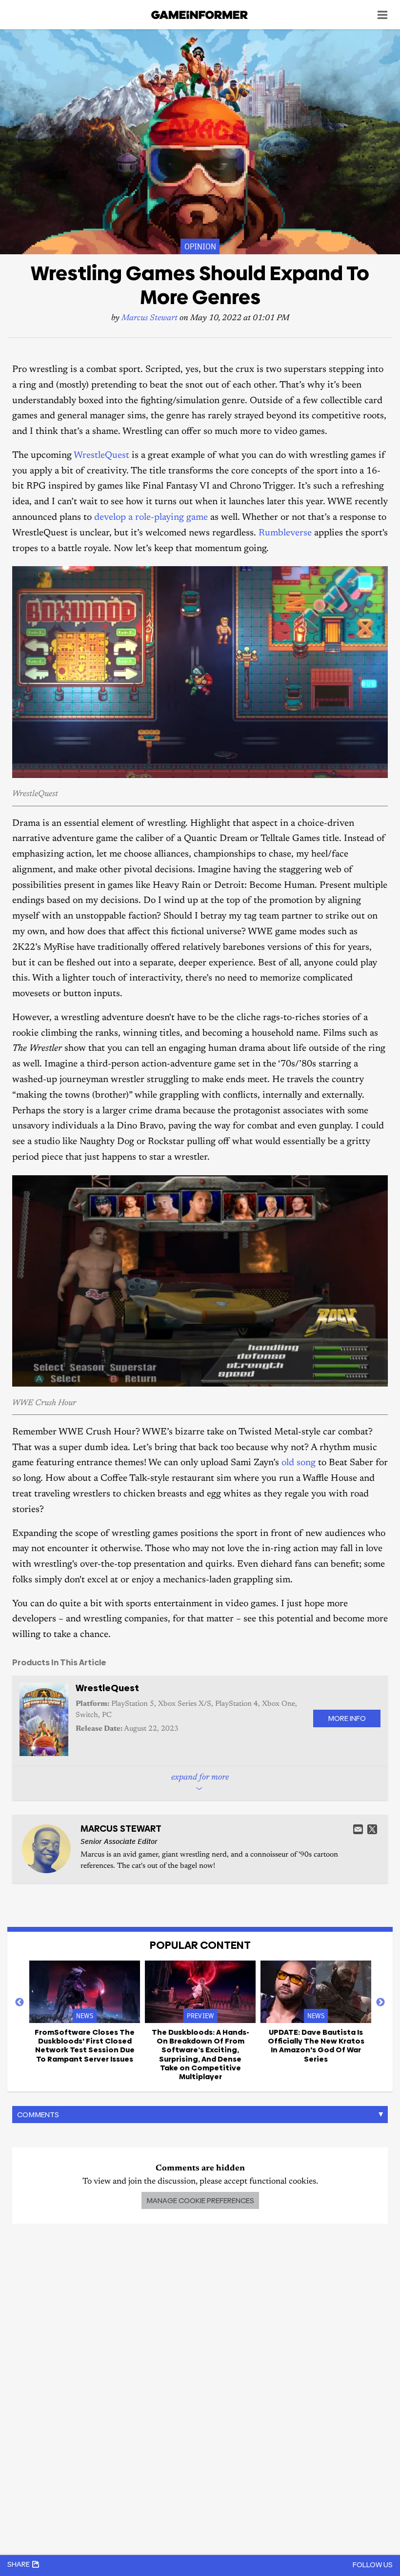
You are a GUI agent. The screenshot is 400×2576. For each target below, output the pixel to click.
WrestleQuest (101, 456)
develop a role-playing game (151, 518)
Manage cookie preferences (200, 2200)
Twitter (372, 1829)
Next (380, 2003)
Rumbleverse (285, 533)
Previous (20, 2003)
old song (299, 1463)
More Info (347, 1718)
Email (358, 1829)
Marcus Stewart (150, 318)
